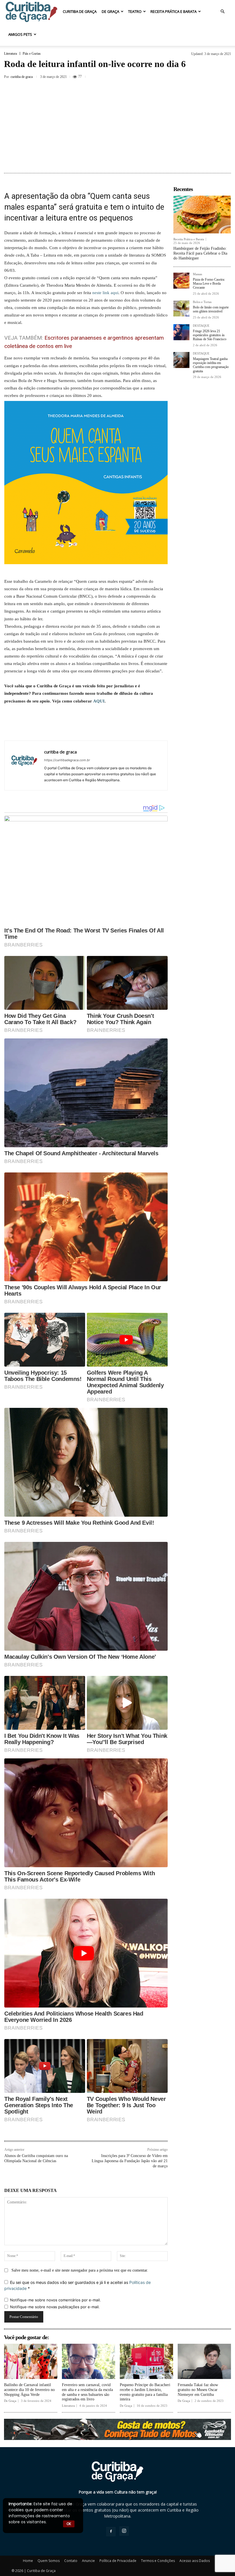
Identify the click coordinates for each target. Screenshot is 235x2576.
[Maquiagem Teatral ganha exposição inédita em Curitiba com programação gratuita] (181, 360)
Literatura (10, 54)
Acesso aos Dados (195, 2561)
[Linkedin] (107, 728)
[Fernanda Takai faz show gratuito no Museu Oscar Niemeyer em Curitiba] (204, 2361)
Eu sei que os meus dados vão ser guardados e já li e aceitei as (78, 2285)
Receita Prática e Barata (174, 11)
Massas (197, 274)
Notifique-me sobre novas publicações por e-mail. (55, 2307)
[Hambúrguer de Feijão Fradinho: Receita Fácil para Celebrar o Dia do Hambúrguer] (202, 214)
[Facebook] (185, 76)
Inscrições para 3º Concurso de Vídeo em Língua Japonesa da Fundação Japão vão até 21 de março (130, 2161)
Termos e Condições (158, 2561)
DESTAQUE (201, 326)
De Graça (110, 11)
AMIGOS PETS (20, 34)
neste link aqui (105, 293)
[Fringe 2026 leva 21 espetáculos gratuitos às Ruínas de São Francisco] (181, 332)
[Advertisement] (117, 127)
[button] (222, 12)
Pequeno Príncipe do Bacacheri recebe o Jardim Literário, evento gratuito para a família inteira (145, 2392)
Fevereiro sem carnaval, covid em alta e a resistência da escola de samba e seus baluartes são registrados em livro (87, 2392)
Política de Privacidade (118, 2561)
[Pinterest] (211, 76)
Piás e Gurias (32, 54)
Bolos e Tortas (202, 302)
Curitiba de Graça (80, 11)
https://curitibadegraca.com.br (67, 760)
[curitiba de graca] (24, 765)
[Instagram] (124, 2531)
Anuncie (88, 2561)
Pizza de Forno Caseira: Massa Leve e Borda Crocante (209, 284)
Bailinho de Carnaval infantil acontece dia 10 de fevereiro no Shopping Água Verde (29, 2390)
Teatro (135, 11)
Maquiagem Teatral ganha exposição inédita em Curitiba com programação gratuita (211, 365)
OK (69, 2524)
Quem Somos (49, 2561)
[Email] (120, 728)
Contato (71, 2561)
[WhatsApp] (93, 728)
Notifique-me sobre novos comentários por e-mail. (55, 2300)
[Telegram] (133, 728)
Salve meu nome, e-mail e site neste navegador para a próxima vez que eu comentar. (80, 2270)
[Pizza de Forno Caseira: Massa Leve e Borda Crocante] (181, 281)
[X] (198, 76)
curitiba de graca (22, 77)
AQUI (99, 701)
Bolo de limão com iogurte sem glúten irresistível (211, 309)
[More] (225, 76)
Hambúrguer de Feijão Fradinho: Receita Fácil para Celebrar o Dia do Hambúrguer (200, 253)
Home (28, 2561)
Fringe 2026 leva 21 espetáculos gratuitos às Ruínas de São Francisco (210, 335)
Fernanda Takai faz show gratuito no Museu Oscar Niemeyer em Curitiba (198, 2390)
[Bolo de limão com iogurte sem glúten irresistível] (181, 308)
